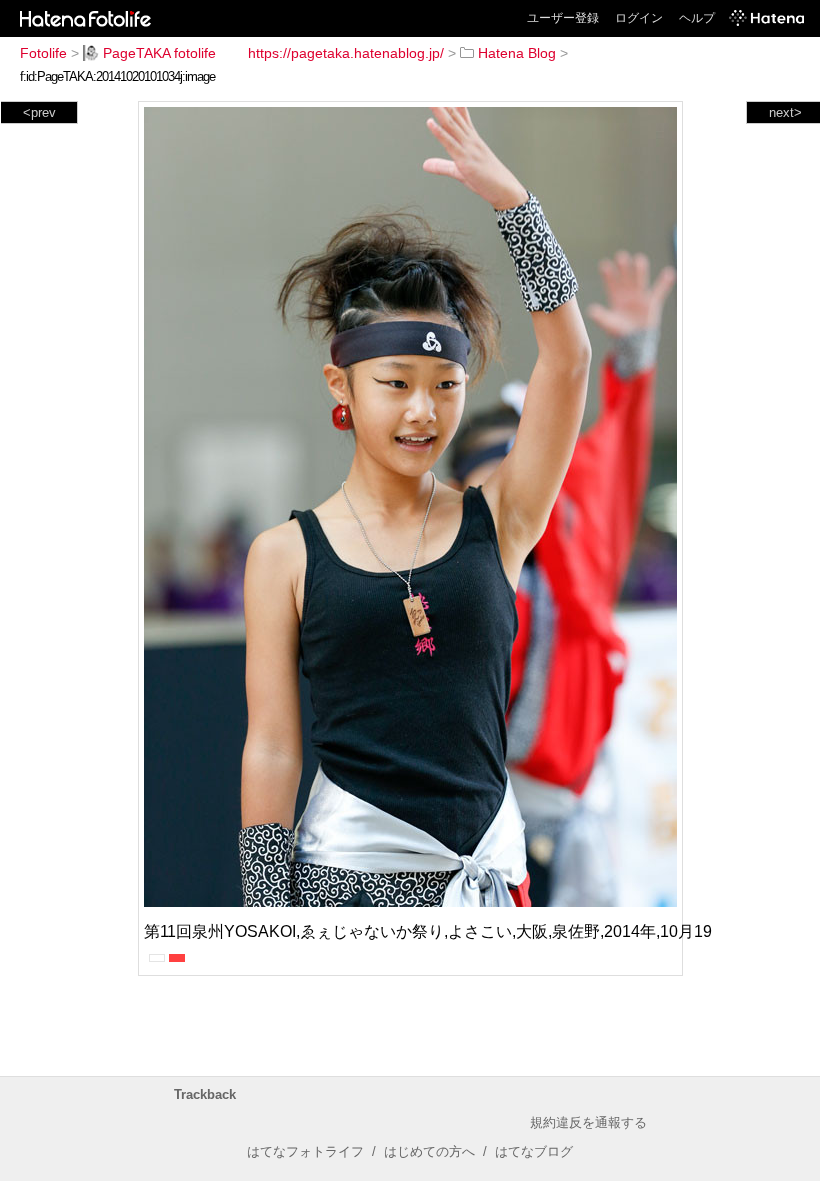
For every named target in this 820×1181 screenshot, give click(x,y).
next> (785, 112)
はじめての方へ (429, 1151)
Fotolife (43, 53)
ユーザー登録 (563, 18)
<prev (39, 112)
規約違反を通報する (588, 1122)
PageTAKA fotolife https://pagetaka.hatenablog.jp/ (273, 53)
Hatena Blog (517, 53)
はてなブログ (534, 1151)
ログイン (639, 18)
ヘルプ (697, 18)
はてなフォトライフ (305, 1151)
